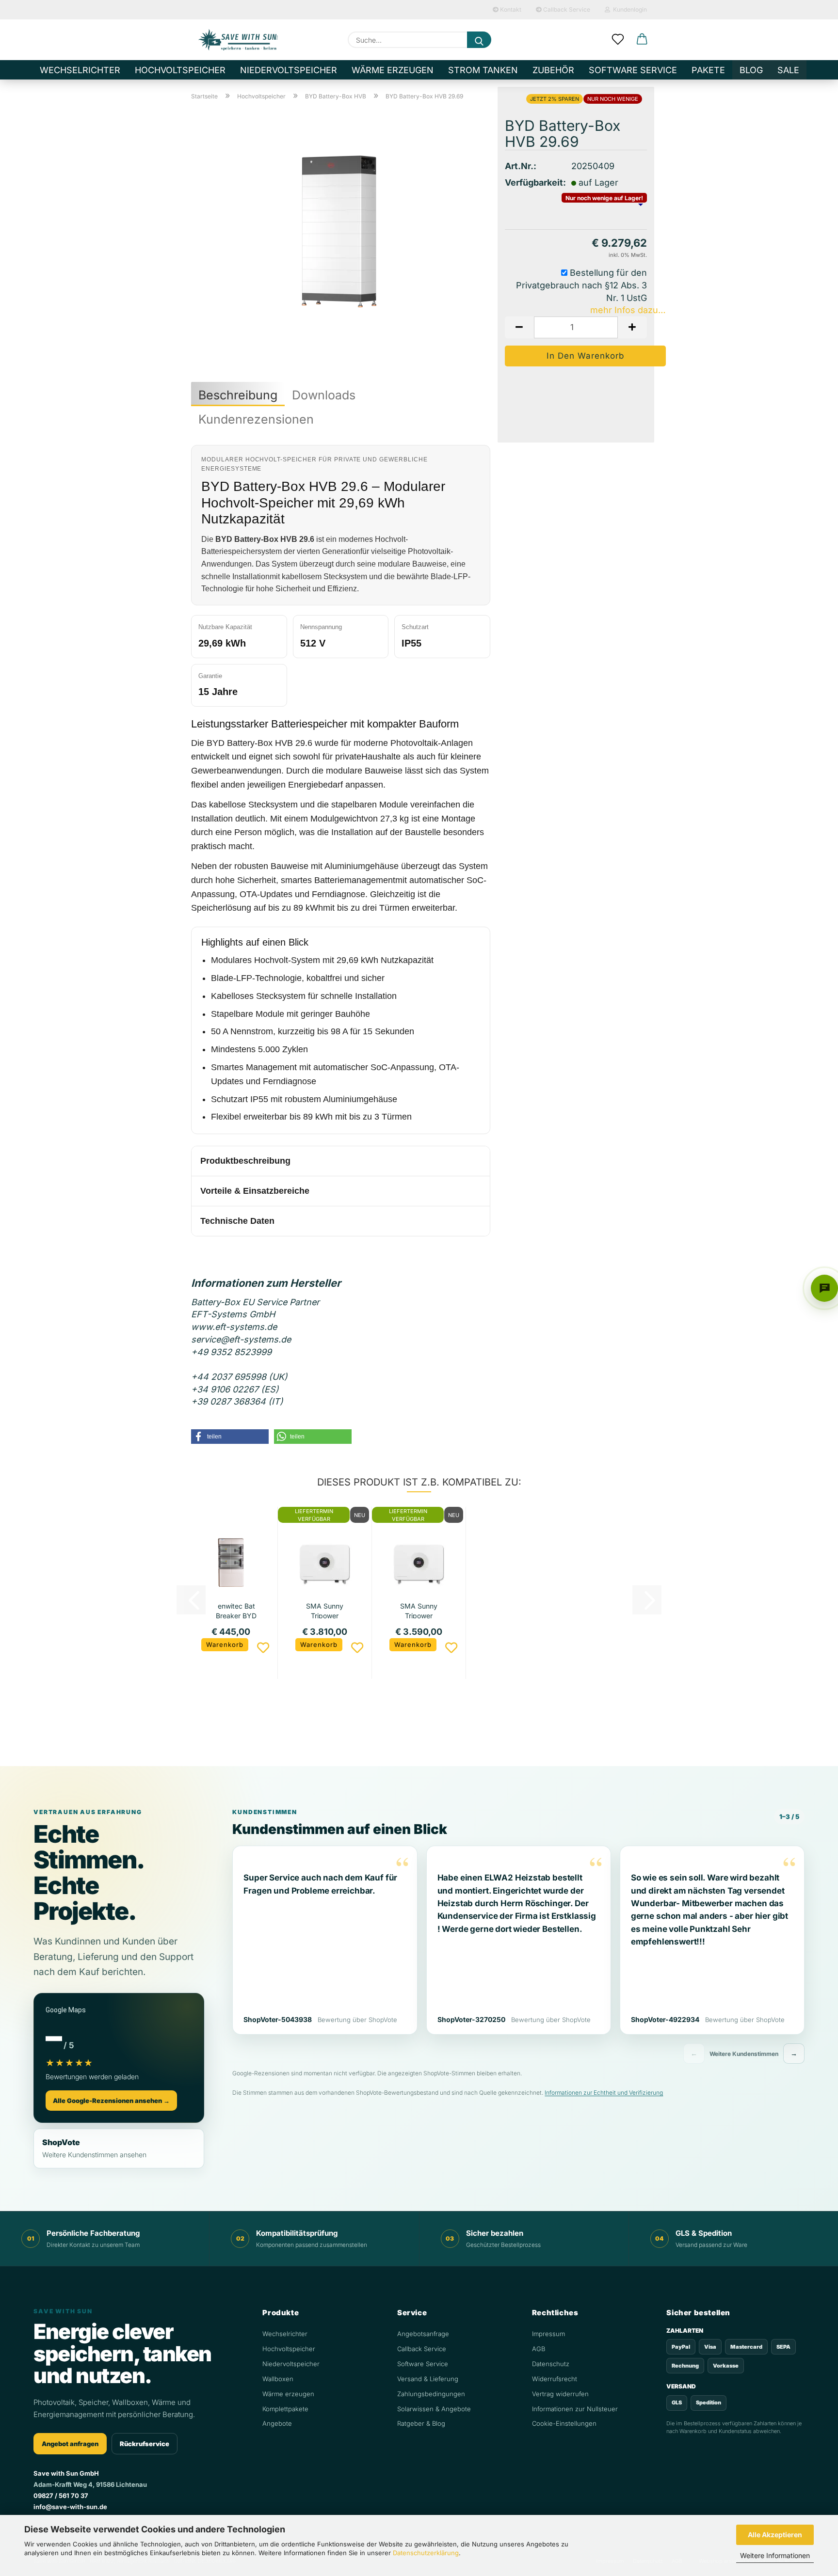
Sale (788, 70)
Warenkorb (225, 1644)
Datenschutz (551, 2364)
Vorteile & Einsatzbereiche (255, 1191)
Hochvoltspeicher (180, 70)
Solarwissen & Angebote (434, 2409)
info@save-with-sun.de (70, 2507)
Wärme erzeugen (393, 70)
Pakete (708, 70)
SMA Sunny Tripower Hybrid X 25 (419, 1610)
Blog (751, 70)
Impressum (548, 2334)
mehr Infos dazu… (628, 310)
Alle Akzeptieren (775, 2535)
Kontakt (510, 9)
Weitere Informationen (775, 2555)
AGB (539, 2349)
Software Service (633, 70)
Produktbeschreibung (245, 1161)
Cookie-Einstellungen (564, 2423)
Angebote (277, 2423)
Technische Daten (237, 1221)
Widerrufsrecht (555, 2379)
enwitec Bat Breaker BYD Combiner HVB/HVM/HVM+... (236, 1610)
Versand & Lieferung (428, 2379)
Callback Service (566, 9)
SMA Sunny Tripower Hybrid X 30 (325, 1610)
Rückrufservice (145, 2444)
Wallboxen (278, 2379)
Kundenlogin (628, 9)
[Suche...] (479, 40)
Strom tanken (483, 70)
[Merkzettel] (618, 40)
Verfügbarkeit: (531, 182)
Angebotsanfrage (423, 2334)
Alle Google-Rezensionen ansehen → (111, 2101)
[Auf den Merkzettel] (263, 1648)
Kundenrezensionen (256, 419)
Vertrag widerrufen (560, 2394)
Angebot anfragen (70, 2444)
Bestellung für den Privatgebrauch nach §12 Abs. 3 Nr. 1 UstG (581, 285)
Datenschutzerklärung (426, 2553)
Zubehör (553, 70)
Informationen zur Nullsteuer (575, 2409)
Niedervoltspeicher (289, 70)
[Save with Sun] (238, 40)
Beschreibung (238, 395)
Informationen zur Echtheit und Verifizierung (604, 2093)
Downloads (324, 395)
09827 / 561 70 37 (61, 2496)
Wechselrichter (80, 70)
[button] (642, 40)
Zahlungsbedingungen (431, 2394)
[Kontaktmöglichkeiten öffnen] (824, 1288)
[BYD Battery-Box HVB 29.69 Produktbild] (341, 229)
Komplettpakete (285, 2409)
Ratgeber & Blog (421, 2423)
